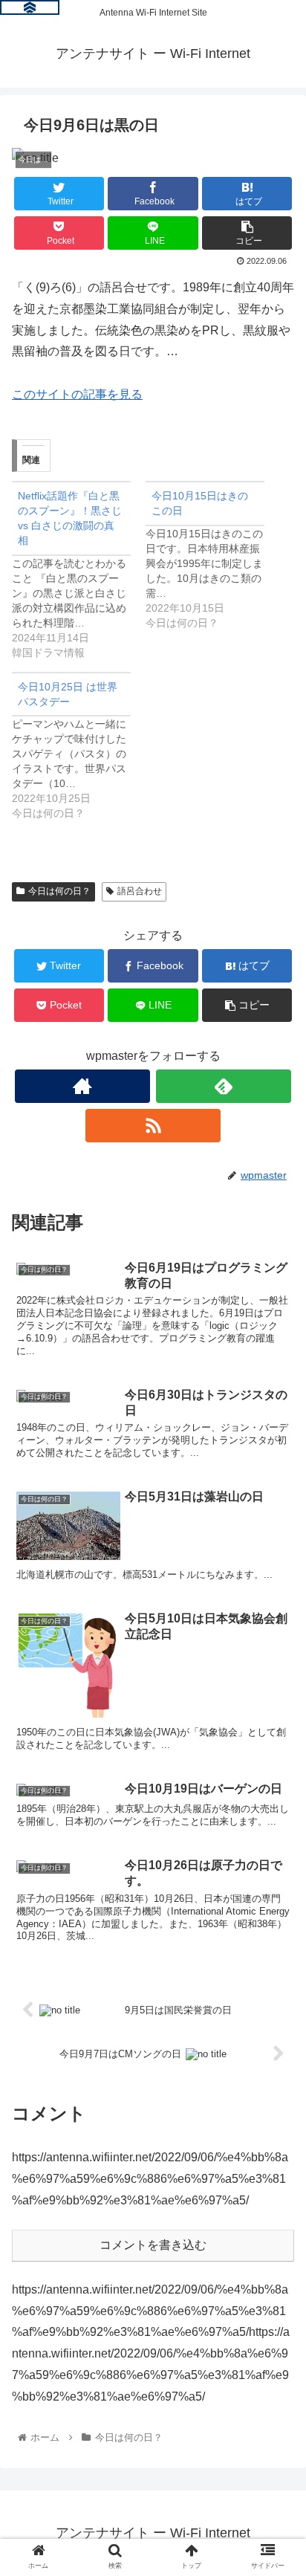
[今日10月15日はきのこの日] (212, 556)
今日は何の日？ (59, 891)
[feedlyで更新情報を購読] (224, 1086)
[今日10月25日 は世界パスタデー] (79, 747)
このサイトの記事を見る (77, 394)
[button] (275, 1722)
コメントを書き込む (153, 2245)
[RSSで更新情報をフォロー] (153, 1126)
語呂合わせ (140, 891)
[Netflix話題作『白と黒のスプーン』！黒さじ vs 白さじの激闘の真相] (79, 570)
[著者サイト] (82, 1086)
